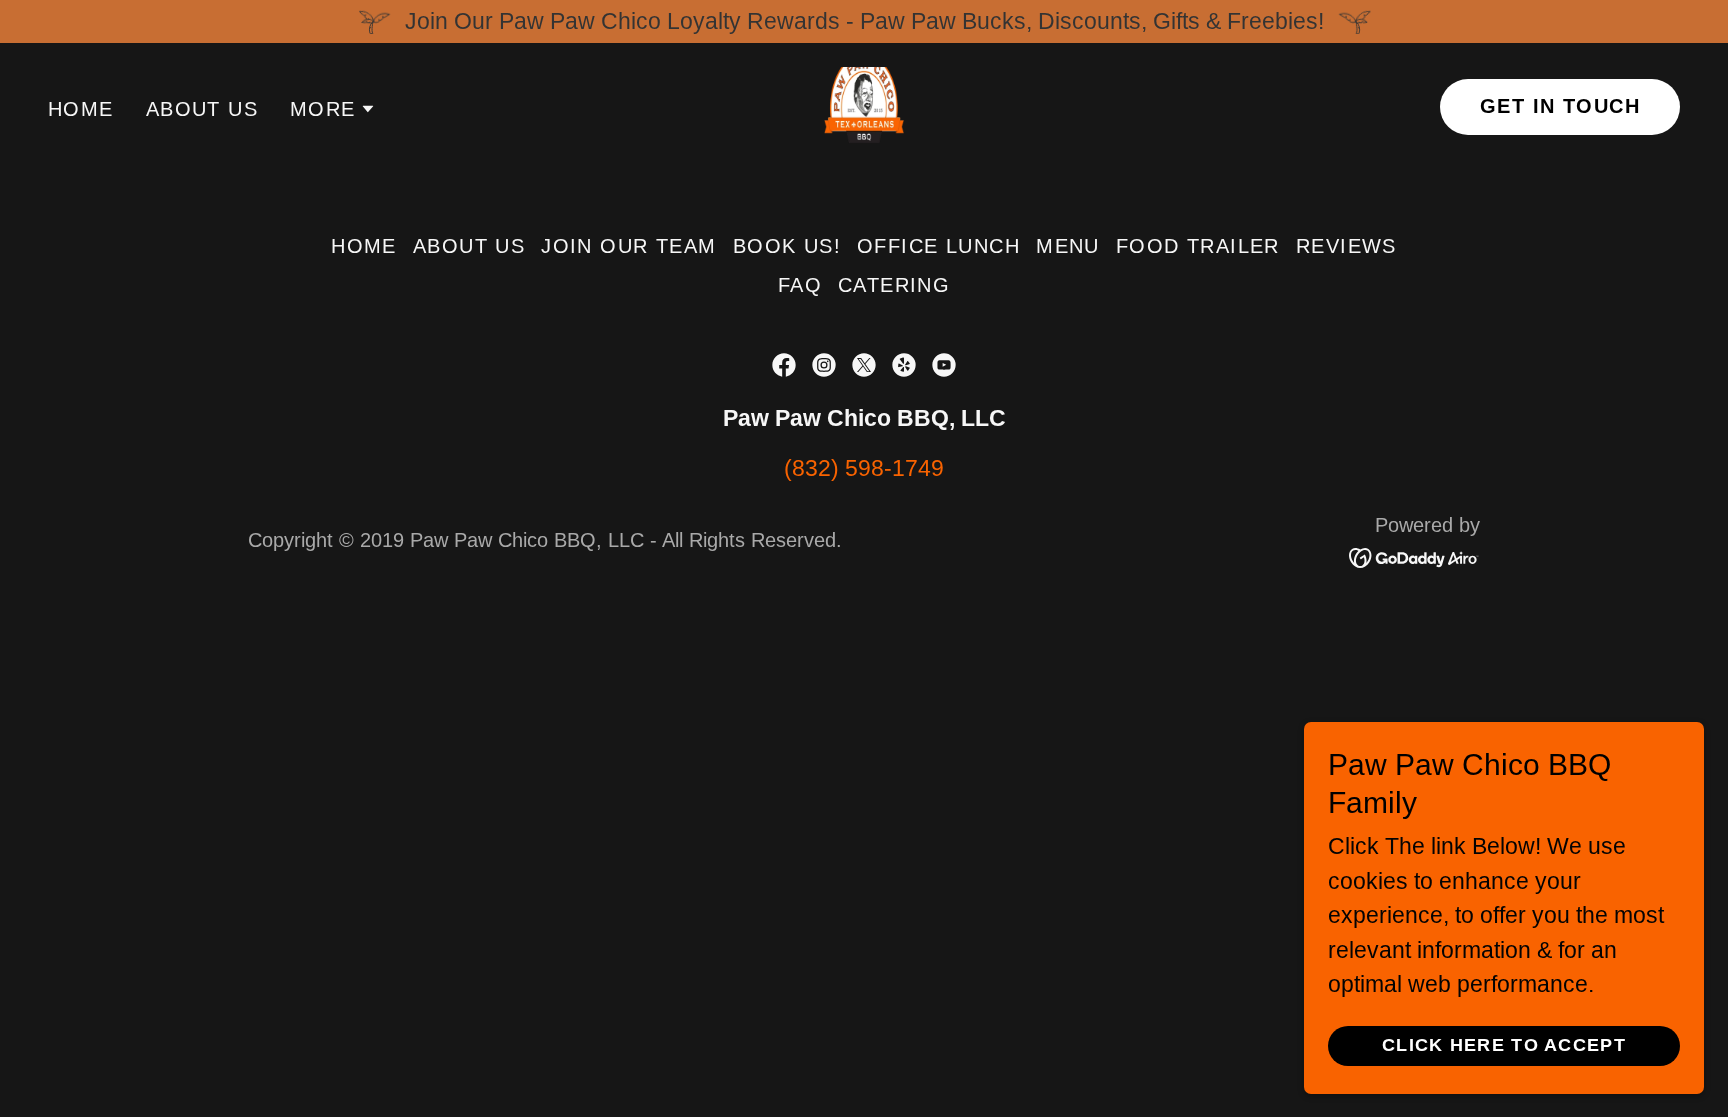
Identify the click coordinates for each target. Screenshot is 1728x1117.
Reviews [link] (1346, 246)
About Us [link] (202, 109)
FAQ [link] (800, 285)
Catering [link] (894, 285)
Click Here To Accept (1504, 1045)
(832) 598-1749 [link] (864, 468)
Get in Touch (1560, 106)
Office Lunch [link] (938, 246)
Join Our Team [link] (628, 246)
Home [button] (364, 246)
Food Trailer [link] (1198, 246)
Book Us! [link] (787, 246)
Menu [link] (1068, 246)
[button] (333, 109)
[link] (864, 105)
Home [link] (81, 109)
